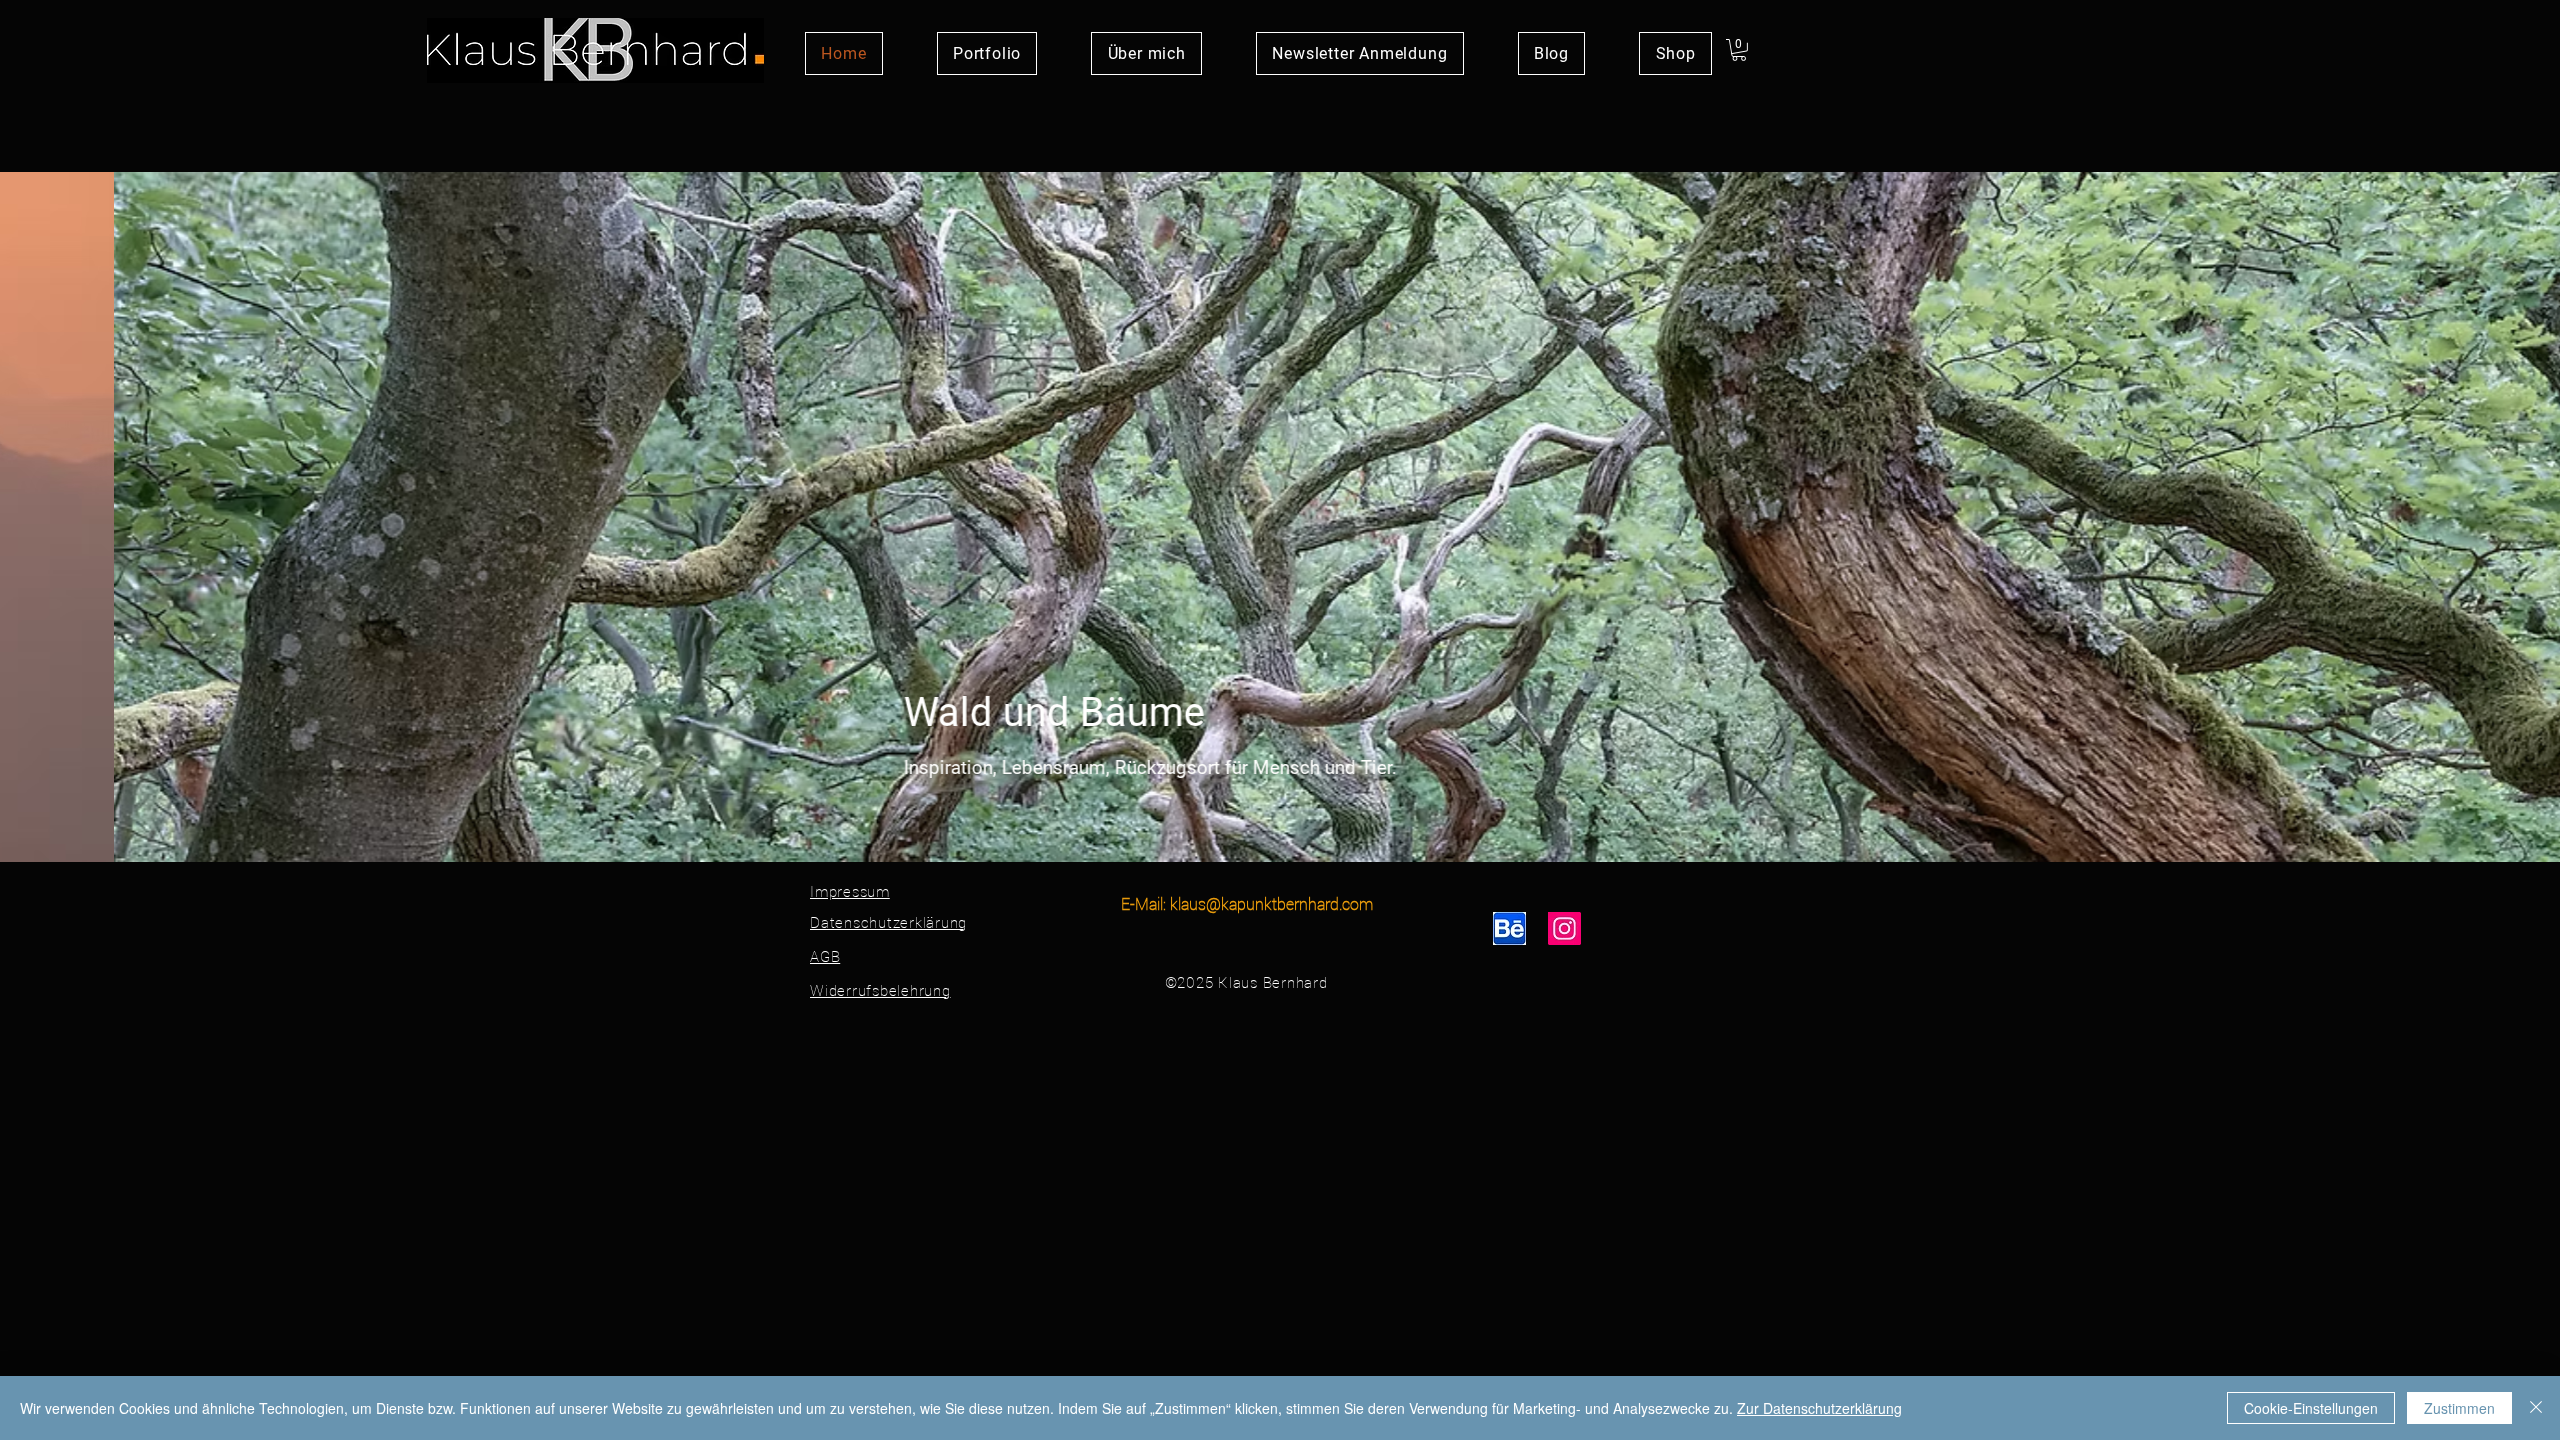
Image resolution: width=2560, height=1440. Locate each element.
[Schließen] (2536, 1408)
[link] (1739, 50)
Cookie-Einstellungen (2311, 1408)
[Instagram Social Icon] (1564, 928)
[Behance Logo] (1509, 928)
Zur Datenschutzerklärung (1819, 1408)
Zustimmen (2459, 1408)
